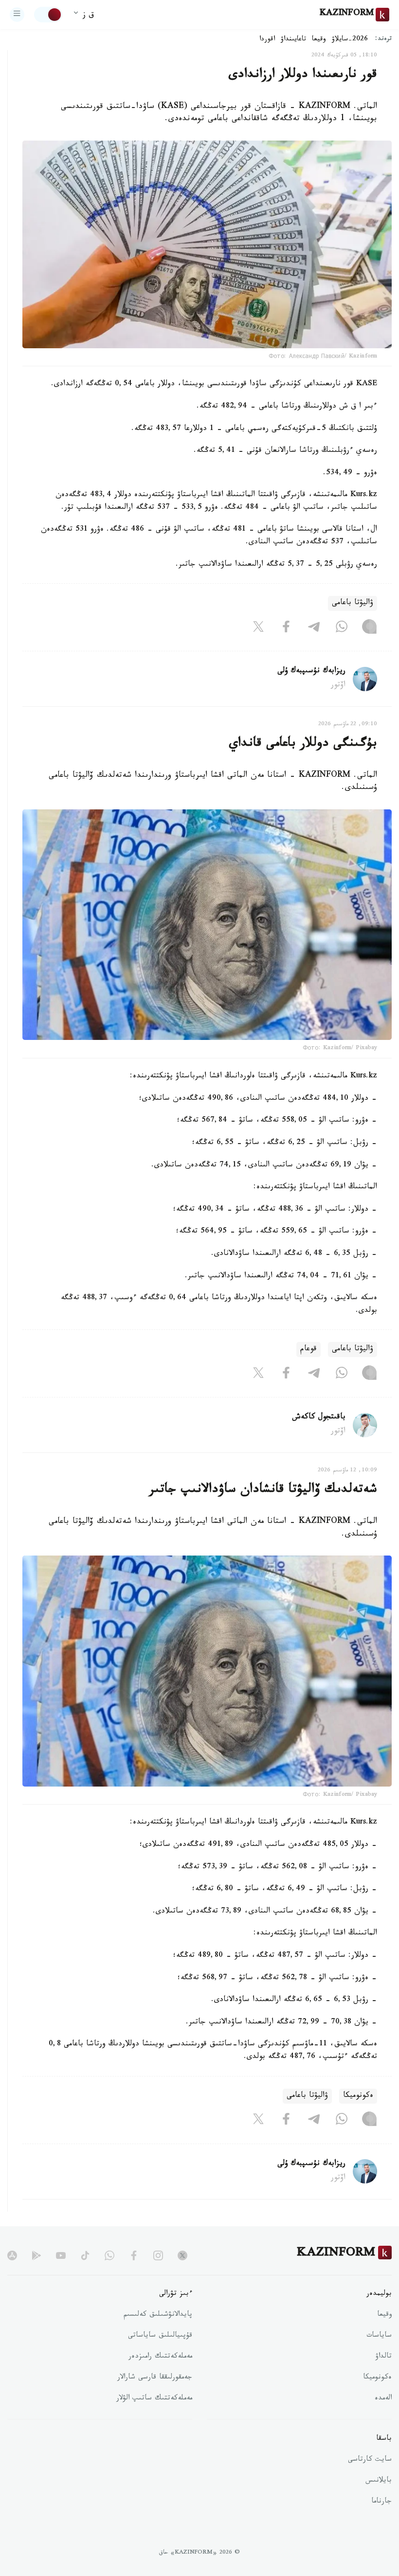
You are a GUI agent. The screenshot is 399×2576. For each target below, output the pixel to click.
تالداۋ (383, 2357)
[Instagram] (369, 628)
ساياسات (379, 2336)
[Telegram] (314, 628)
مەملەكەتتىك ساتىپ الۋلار (154, 2399)
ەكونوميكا (358, 2096)
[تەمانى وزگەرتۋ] (48, 15)
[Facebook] (286, 628)
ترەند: (383, 40)
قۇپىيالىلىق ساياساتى (160, 2336)
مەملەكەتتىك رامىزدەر (160, 2357)
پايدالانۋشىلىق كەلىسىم (158, 2315)
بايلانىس (379, 2481)
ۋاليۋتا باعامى (353, 603)
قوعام (308, 1350)
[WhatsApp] (342, 628)
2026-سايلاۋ (350, 40)
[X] (258, 628)
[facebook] (134, 2255)
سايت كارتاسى (370, 2460)
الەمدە (383, 2399)
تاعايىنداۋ (293, 40)
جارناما (381, 2502)
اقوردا (267, 40)
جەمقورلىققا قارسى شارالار (155, 2378)
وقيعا (319, 40)
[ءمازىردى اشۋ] (17, 15)
